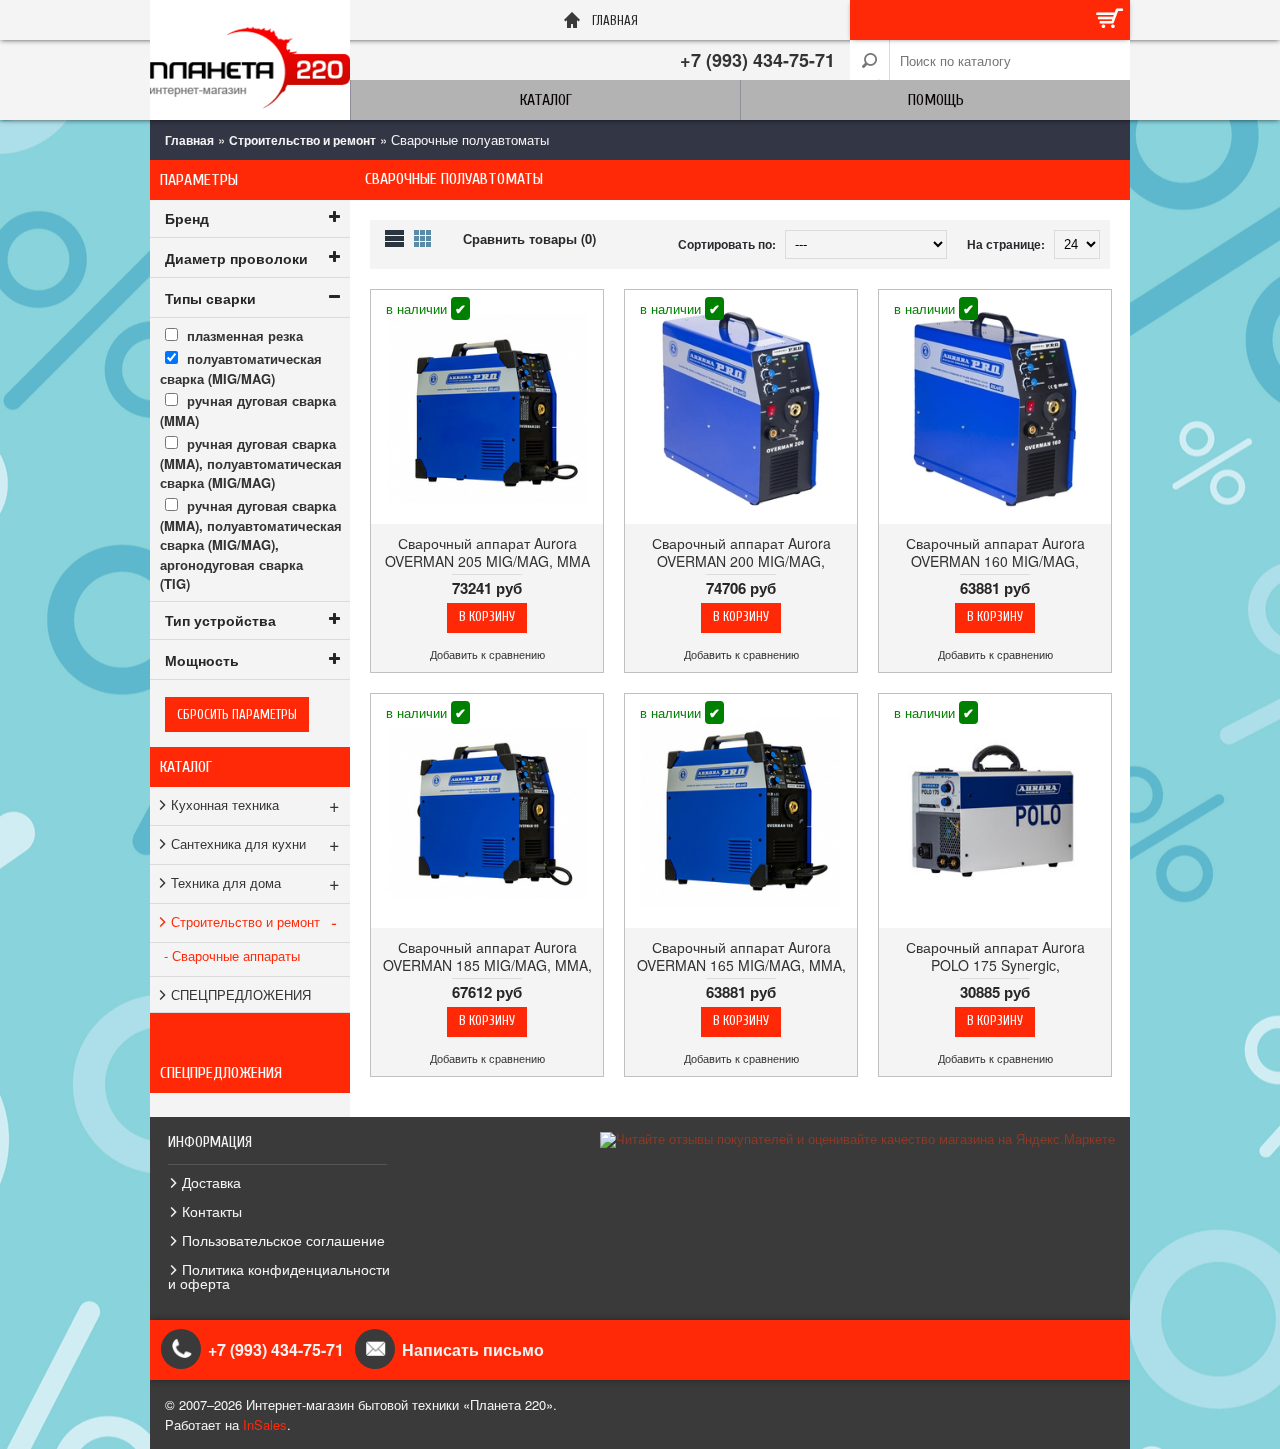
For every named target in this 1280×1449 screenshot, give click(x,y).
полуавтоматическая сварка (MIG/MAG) (241, 368)
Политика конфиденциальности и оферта (279, 1276)
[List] (394, 238)
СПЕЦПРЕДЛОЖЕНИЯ (241, 994)
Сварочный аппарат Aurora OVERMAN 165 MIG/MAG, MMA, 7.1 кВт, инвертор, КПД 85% (741, 965)
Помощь (936, 100)
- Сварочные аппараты (232, 955)
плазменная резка (245, 335)
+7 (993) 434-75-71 (757, 60)
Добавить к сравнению (487, 654)
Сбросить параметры (237, 714)
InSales (265, 1424)
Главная (189, 140)
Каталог (546, 100)
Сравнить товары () (529, 238)
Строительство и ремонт (302, 140)
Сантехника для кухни (255, 843)
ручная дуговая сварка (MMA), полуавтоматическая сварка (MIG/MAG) (251, 463)
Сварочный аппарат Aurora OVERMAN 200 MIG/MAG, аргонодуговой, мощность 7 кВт (741, 561)
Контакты (212, 1211)
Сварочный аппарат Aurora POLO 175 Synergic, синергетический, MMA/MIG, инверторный (995, 974)
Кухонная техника (255, 804)
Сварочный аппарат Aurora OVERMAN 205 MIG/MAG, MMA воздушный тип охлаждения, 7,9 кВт (487, 570)
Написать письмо (473, 1349)
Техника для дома (255, 882)
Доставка (211, 1182)
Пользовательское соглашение (283, 1240)
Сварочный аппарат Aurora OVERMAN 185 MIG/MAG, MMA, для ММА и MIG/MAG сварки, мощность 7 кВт (487, 974)
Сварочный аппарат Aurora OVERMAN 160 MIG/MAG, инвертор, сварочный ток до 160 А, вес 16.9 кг (995, 570)
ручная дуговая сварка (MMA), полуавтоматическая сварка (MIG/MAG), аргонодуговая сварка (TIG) (251, 545)
